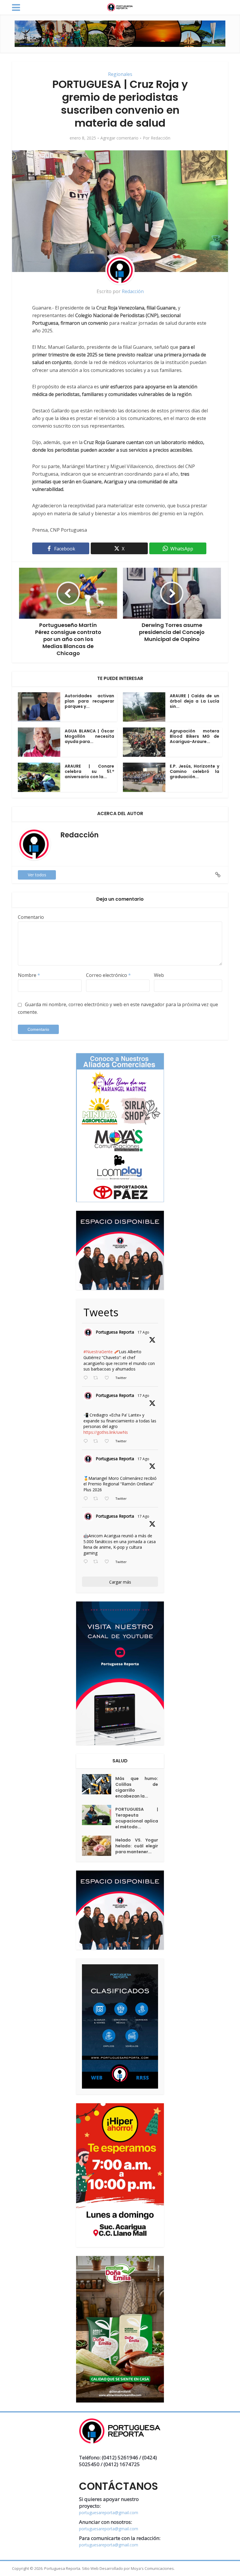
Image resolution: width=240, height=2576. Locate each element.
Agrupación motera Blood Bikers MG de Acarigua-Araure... (194, 736)
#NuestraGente (98, 1352)
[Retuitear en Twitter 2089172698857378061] (97, 1562)
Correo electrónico (108, 975)
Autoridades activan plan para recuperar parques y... (89, 701)
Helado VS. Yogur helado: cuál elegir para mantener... (137, 1846)
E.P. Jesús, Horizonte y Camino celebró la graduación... (194, 771)
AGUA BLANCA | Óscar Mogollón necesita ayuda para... (89, 736)
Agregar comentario (119, 138)
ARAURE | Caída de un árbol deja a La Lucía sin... (194, 701)
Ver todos (37, 875)
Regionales (120, 74)
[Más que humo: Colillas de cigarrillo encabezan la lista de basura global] (99, 1784)
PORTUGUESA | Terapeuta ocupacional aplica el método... (137, 1818)
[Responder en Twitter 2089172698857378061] (87, 1562)
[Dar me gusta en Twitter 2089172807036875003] (108, 1441)
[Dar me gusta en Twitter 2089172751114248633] (108, 1499)
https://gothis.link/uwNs (106, 1432)
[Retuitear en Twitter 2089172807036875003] (97, 1441)
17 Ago (143, 1332)
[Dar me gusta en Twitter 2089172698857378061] (108, 1562)
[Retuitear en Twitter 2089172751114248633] (97, 1499)
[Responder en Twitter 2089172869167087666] (87, 1378)
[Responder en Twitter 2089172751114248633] (87, 1499)
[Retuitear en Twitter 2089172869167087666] (97, 1378)
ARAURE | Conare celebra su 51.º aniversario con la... (89, 771)
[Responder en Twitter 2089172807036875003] (87, 1441)
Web (159, 975)
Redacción (161, 138)
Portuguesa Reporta (115, 1332)
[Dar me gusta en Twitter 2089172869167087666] (108, 1378)
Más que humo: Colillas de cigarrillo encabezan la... (137, 1787)
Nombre (29, 975)
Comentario (31, 917)
